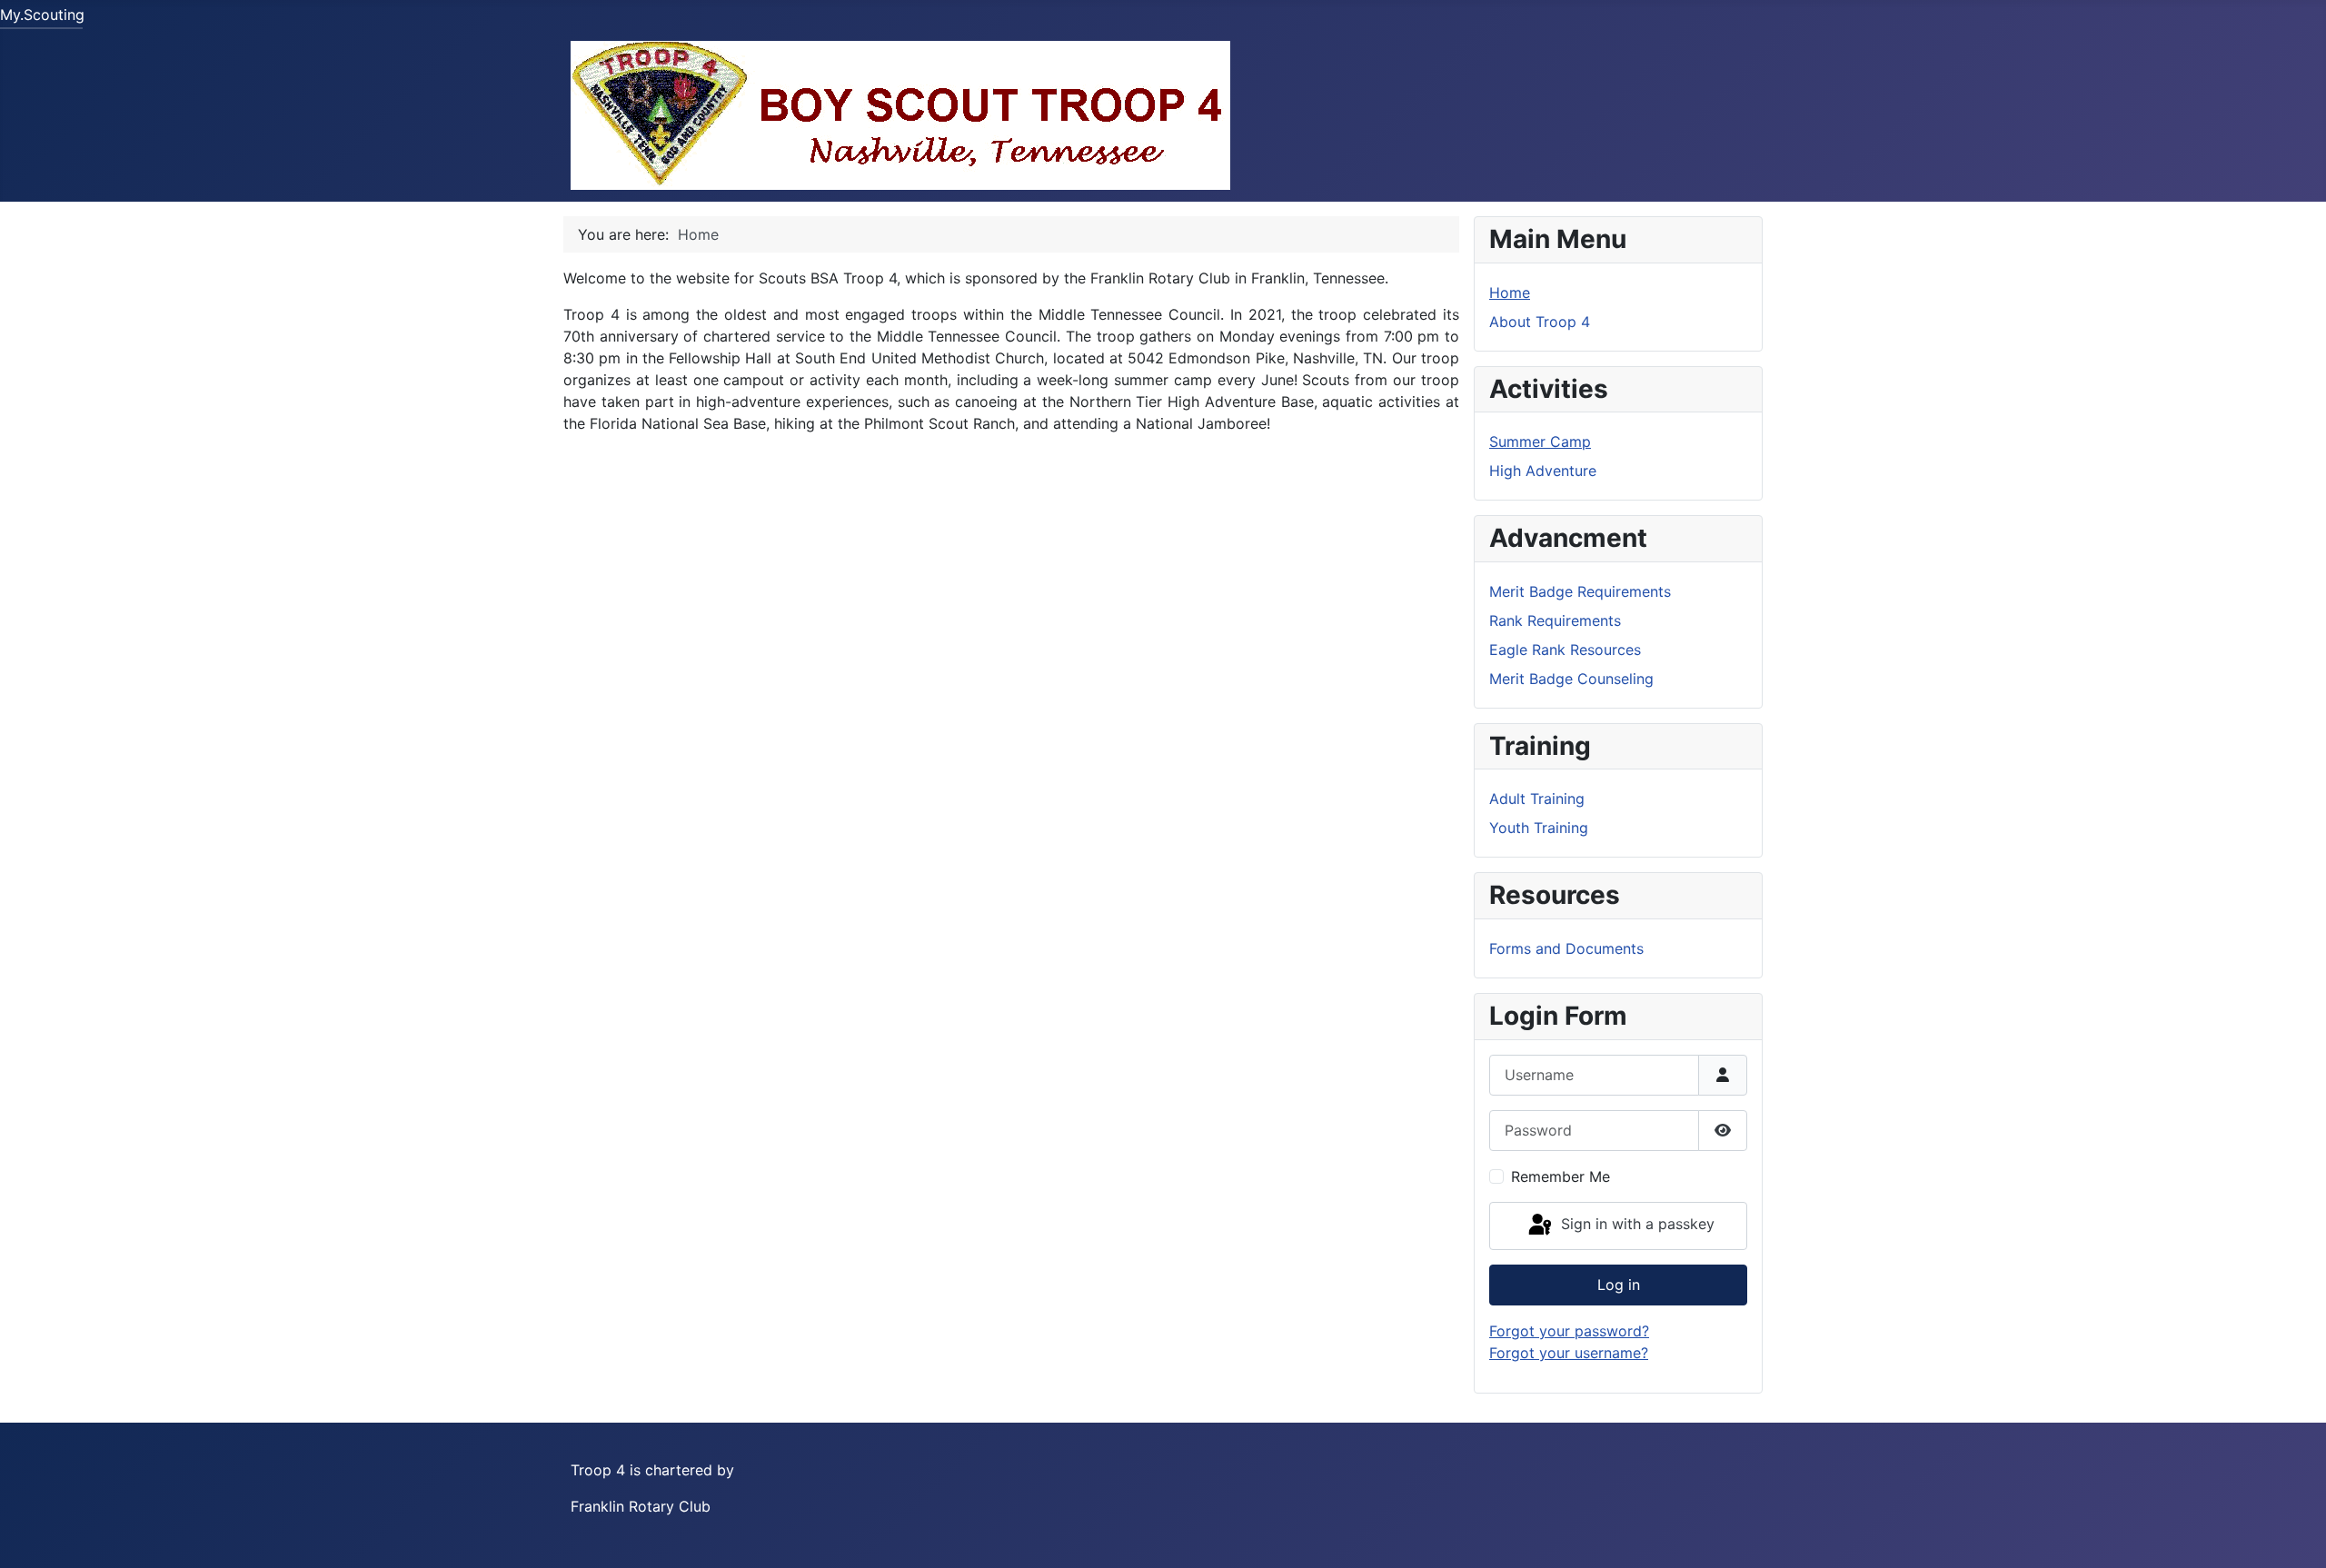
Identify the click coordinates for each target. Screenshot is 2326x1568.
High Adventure (1543, 471)
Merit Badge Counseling (1571, 679)
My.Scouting (42, 15)
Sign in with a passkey (1635, 1225)
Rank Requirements (1555, 620)
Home (1510, 293)
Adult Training (1537, 799)
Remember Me (1561, 1176)
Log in (1619, 1285)
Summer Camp (1540, 442)
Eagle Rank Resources (1565, 650)
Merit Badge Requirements (1580, 591)
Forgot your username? (1569, 1353)
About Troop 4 (1540, 322)
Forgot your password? (1569, 1331)
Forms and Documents (1566, 948)
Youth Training (1539, 828)
